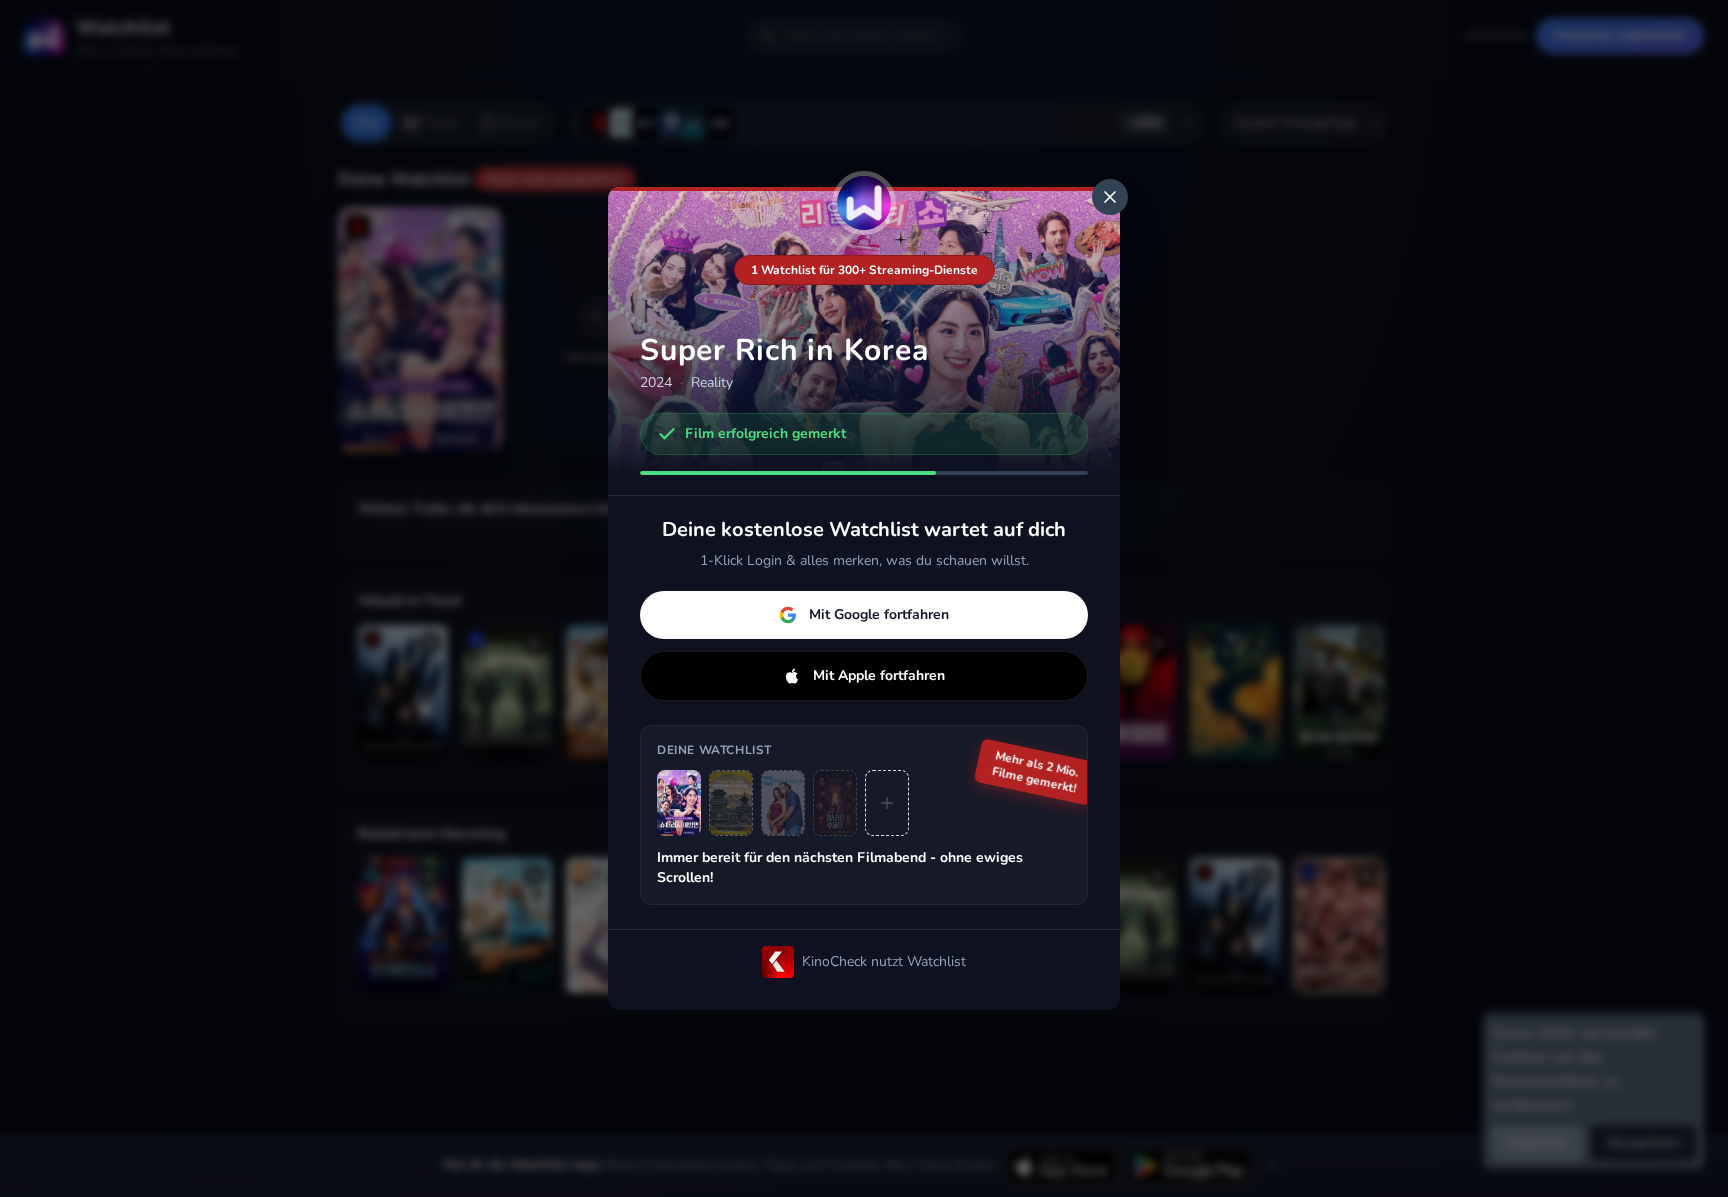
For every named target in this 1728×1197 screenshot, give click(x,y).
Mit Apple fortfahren (879, 675)
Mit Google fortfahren (879, 614)
